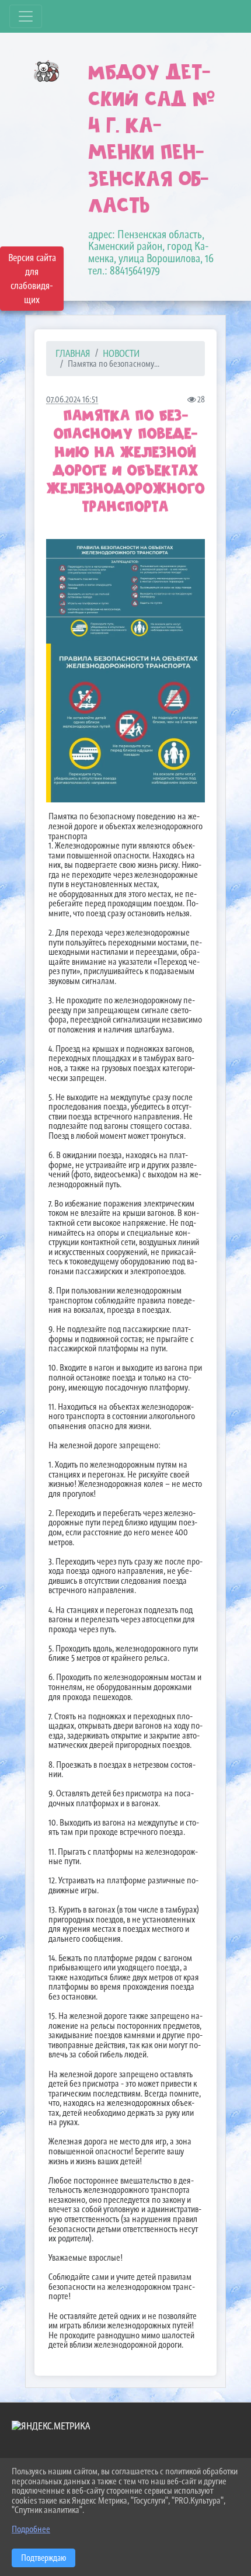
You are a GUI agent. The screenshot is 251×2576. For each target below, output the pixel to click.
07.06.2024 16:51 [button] (72, 399)
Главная (73, 353)
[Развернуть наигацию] (26, 16)
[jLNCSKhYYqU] (125, 723)
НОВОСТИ (121, 353)
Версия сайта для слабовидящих (32, 279)
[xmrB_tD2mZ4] (125, 591)
